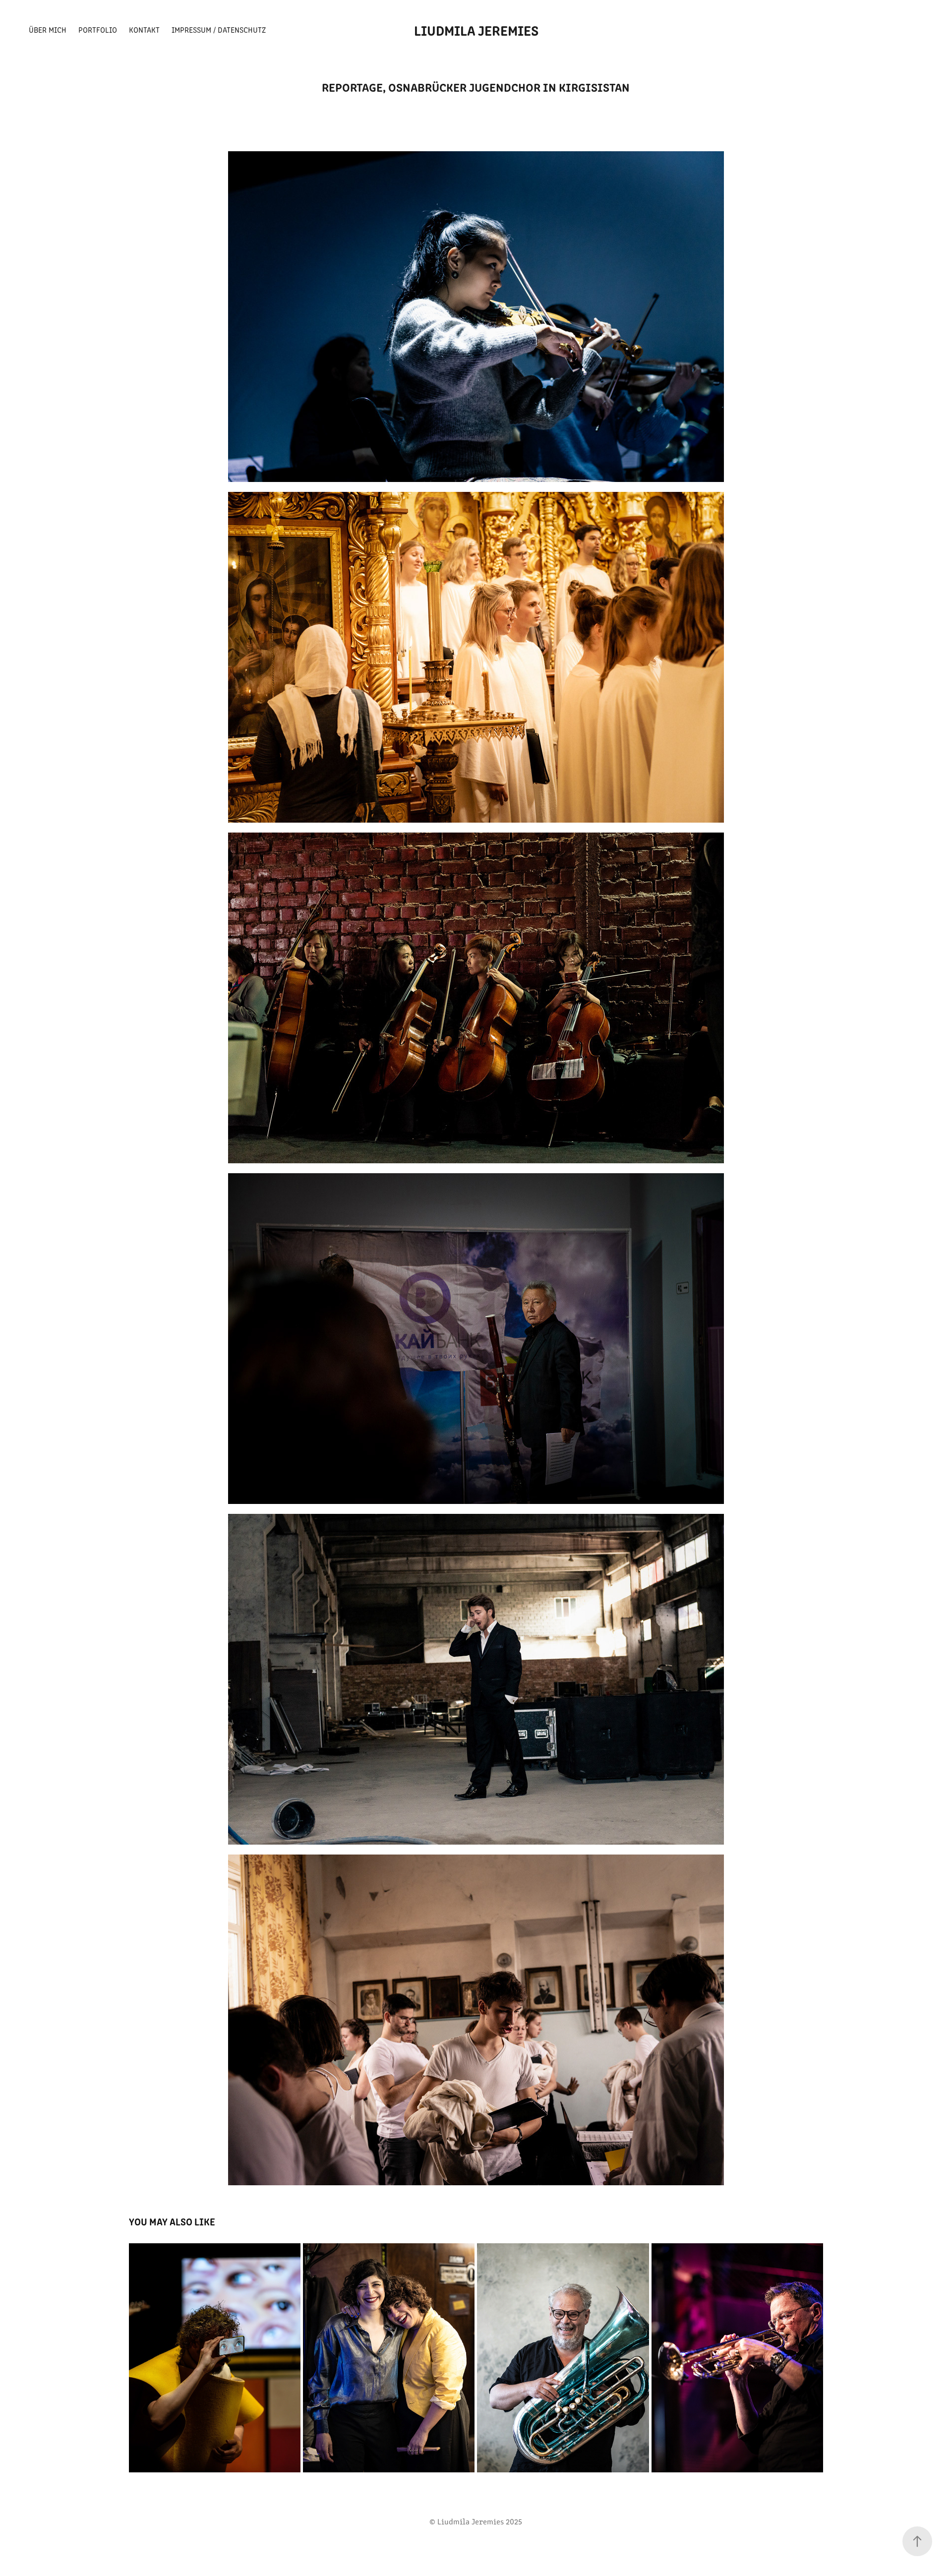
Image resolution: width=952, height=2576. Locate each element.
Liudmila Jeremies (476, 30)
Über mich (48, 30)
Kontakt (144, 30)
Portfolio (98, 30)
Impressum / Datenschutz (219, 30)
